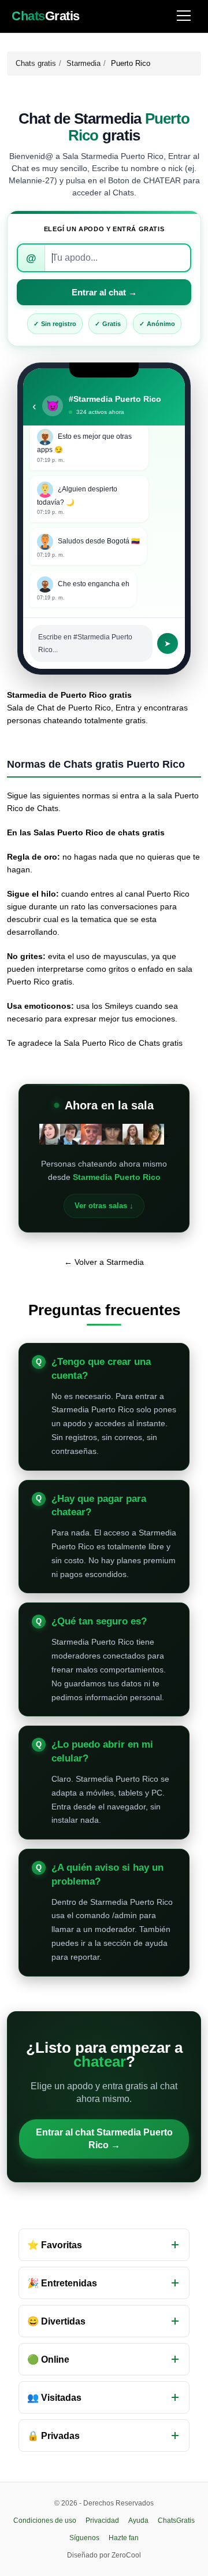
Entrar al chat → (104, 292)
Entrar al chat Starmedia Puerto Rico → (104, 2139)
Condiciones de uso (45, 2521)
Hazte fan (124, 2538)
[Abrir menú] (184, 16)
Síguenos (84, 2538)
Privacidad (102, 2521)
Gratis (46, 16)
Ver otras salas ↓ (104, 1206)
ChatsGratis (176, 2521)
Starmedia (83, 63)
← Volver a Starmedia (104, 1262)
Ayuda (138, 2521)
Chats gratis (36, 63)
